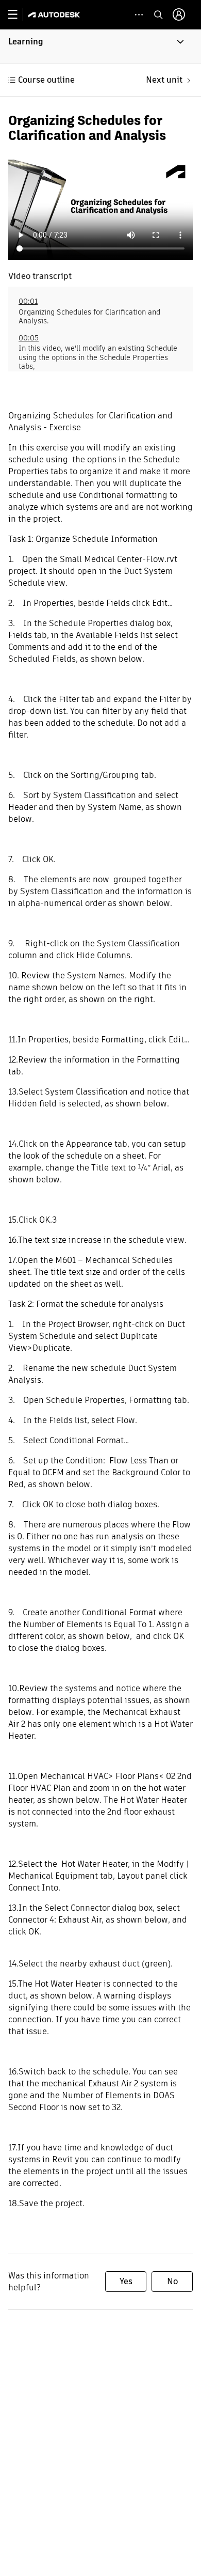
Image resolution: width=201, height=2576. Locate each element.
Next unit (164, 80)
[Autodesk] (55, 15)
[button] (100, 46)
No (172, 2281)
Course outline (46, 80)
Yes (126, 2281)
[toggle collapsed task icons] (139, 15)
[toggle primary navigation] (18, 15)
